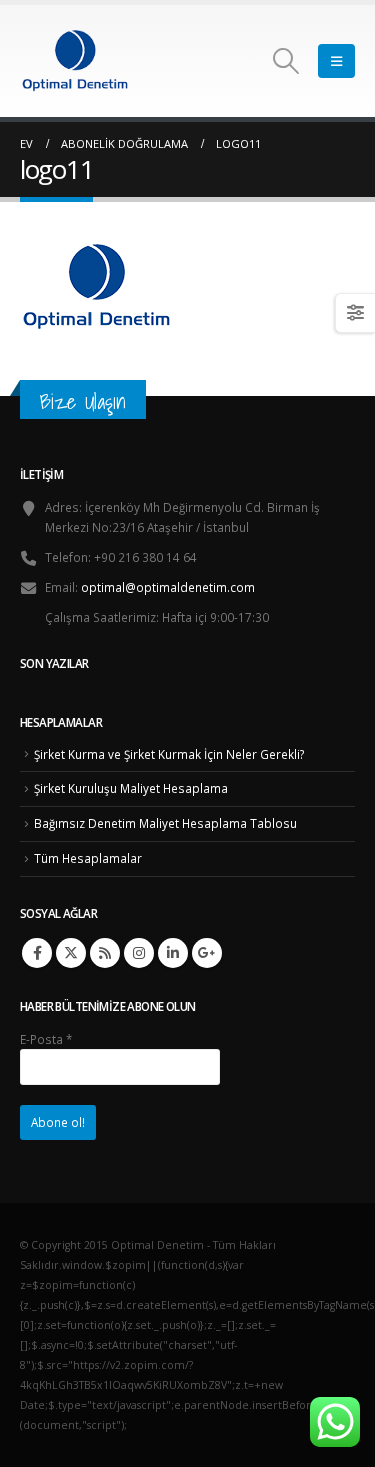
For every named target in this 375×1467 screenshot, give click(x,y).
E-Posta (46, 1039)
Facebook (37, 953)
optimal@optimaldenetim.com (168, 587)
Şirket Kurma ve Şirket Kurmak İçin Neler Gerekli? (169, 754)
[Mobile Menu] (336, 61)
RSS (105, 953)
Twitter (71, 953)
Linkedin (173, 953)
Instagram (139, 953)
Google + (207, 953)
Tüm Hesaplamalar (88, 858)
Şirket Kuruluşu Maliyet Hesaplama (131, 788)
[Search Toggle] (286, 61)
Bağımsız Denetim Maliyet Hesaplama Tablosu (165, 823)
